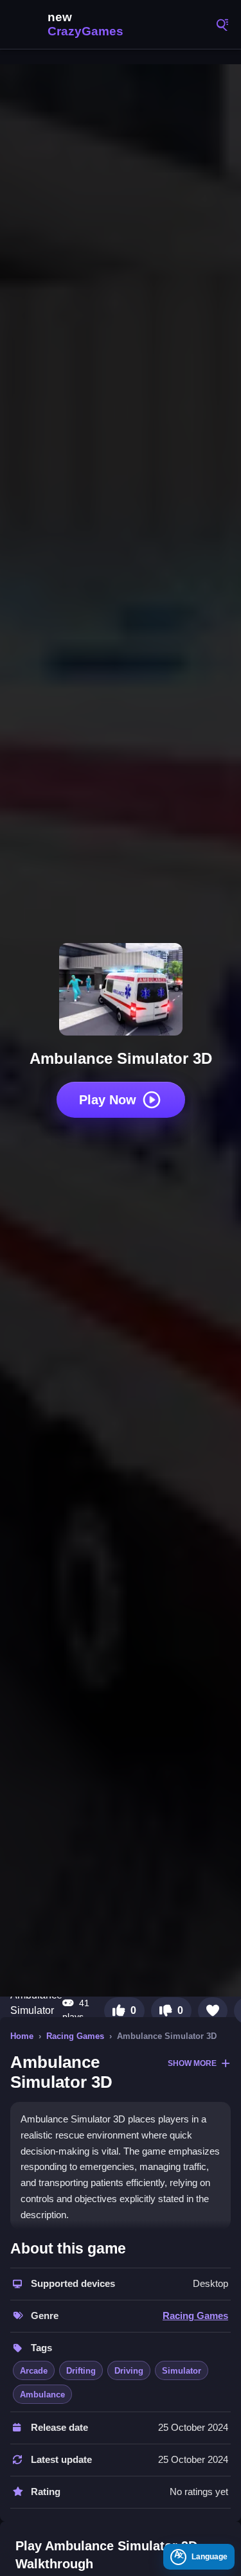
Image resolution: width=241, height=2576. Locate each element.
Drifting (81, 2371)
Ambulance (42, 2395)
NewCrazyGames (71, 24)
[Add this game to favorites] (213, 2011)
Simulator (182, 2371)
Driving (129, 2371)
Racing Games (75, 2036)
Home (22, 2036)
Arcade (34, 2371)
